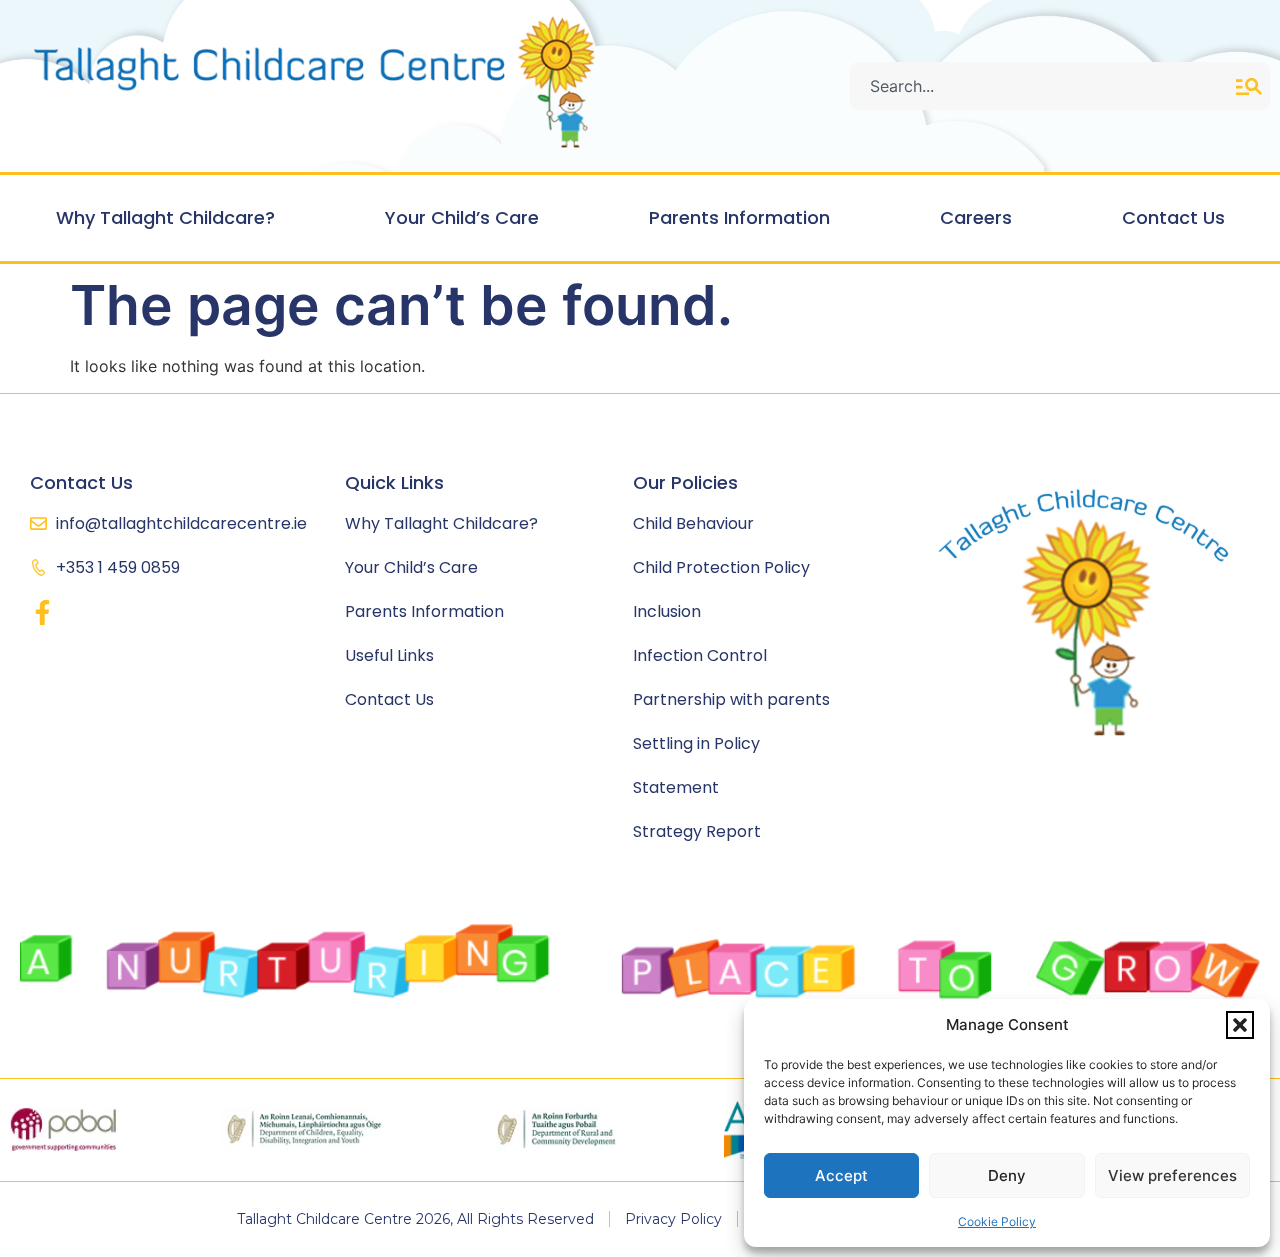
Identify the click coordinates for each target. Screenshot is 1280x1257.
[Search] (1253, 86)
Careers (976, 217)
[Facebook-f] (42, 612)
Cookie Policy (997, 1221)
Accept (841, 1175)
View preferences (1172, 1175)
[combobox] (1043, 86)
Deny (1007, 1175)
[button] (1240, 1025)
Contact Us (1173, 217)
